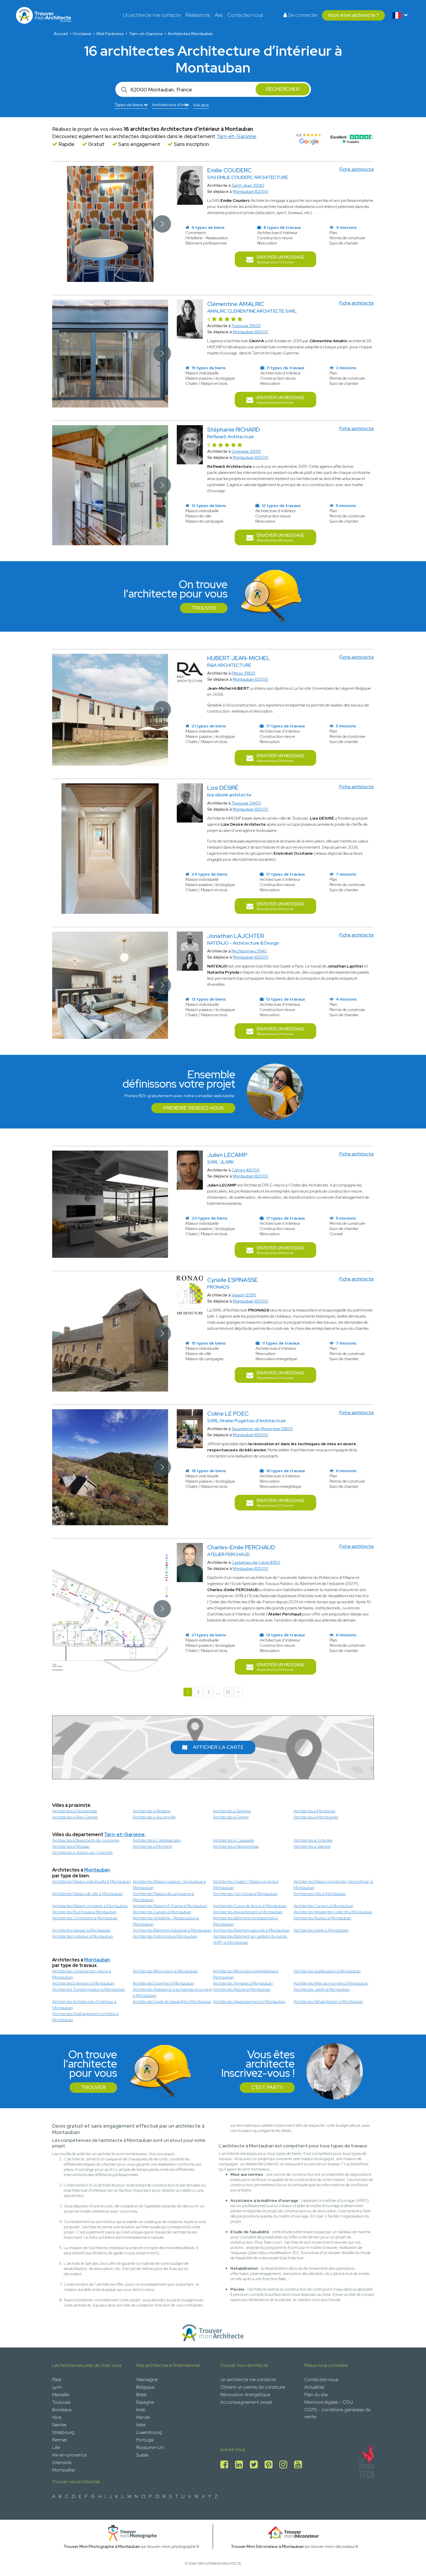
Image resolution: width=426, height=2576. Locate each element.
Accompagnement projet (246, 2402)
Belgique (145, 2387)
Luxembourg (149, 2432)
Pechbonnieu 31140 (249, 951)
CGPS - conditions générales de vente (337, 2413)
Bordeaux (62, 2410)
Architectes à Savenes (232, 1811)
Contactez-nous (245, 15)
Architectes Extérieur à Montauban (83, 1936)
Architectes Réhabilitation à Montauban (328, 2001)
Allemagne (147, 2380)
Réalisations (198, 15)
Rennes (60, 2440)
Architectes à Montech (152, 1846)
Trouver (204, 608)
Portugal (145, 2440)
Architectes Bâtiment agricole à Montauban (251, 1930)
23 (228, 1692)
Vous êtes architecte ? (353, 15)
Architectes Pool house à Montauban (84, 1912)
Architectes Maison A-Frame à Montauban (170, 1906)
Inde (141, 2410)
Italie (141, 2425)
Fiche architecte (357, 169)
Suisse (142, 2455)
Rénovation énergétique (245, 2395)
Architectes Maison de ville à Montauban (88, 1894)
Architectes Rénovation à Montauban (165, 1971)
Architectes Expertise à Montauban (163, 1983)
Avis (219, 15)
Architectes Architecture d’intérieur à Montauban (84, 2005)
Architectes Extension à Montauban (83, 1983)
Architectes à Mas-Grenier (75, 1817)
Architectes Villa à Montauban (320, 1894)
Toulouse (61, 2402)
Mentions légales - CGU (329, 2402)
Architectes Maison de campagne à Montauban (163, 1897)
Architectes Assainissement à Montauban (249, 2001)
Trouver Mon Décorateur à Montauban (267, 2546)
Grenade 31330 (246, 451)
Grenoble (62, 2462)
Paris (57, 2380)
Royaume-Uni (150, 2447)
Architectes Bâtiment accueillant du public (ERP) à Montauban (250, 1939)
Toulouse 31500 (246, 326)
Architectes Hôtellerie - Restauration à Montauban (166, 1921)
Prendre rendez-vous (193, 1108)
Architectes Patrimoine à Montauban (165, 1936)
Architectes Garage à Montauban (162, 1912)
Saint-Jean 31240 (248, 185)
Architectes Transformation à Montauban (89, 1989)
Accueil (61, 34)
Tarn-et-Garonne (146, 34)
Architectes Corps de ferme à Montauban (250, 1906)
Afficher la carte (218, 1747)
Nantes (59, 2425)
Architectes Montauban (190, 34)
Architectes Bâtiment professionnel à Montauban (245, 1921)
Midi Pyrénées (110, 34)
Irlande (143, 2417)
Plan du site (316, 2395)
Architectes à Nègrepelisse (236, 1846)
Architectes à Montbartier (316, 1817)
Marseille (61, 2395)
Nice (57, 2417)
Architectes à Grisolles (313, 1840)
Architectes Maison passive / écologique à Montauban (169, 1884)
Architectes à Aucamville (154, 1817)
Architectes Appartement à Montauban (248, 1912)
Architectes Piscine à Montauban (242, 1989)
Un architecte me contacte (152, 15)
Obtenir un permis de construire (253, 2387)
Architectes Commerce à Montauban (85, 1918)
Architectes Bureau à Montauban (322, 1918)
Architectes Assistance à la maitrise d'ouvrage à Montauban (172, 1992)
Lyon (57, 2387)
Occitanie (82, 34)
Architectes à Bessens (152, 1811)
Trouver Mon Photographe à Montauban (102, 2546)
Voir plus (201, 105)
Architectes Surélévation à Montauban (327, 1971)
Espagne (145, 2402)
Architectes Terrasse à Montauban (243, 1983)
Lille (56, 2447)
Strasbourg (63, 2432)
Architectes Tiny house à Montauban (245, 1894)
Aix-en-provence (69, 2455)
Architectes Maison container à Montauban (90, 1906)
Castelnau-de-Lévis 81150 (256, 1562)
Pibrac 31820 (243, 673)
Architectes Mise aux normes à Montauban (331, 1983)
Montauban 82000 (251, 191)
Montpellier (64, 2470)
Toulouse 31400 (246, 803)
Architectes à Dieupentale (75, 1811)
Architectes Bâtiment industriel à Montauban (172, 1930)
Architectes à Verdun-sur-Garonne (82, 1852)
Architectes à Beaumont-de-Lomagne (86, 1840)
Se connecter (302, 15)
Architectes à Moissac (71, 1846)
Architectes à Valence (312, 1846)
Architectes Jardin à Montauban (322, 1989)
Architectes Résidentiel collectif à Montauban (333, 1912)
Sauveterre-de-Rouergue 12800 (262, 1429)
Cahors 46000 (246, 1170)
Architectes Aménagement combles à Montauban (85, 2017)
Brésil (141, 2395)
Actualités (314, 2387)
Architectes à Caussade (233, 1840)
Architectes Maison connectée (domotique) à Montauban (333, 1884)
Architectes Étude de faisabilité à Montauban (172, 2001)
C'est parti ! (267, 2087)
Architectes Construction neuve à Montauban (82, 1974)
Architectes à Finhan (231, 1817)
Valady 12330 (244, 1295)
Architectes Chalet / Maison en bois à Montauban (246, 1884)
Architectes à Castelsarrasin (157, 1840)
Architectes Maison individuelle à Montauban (91, 1881)
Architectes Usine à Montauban (321, 1930)
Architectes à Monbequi (314, 1811)
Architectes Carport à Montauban (323, 1906)
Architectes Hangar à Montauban (81, 1930)
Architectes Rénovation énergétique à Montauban (246, 1974)
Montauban (97, 1870)
